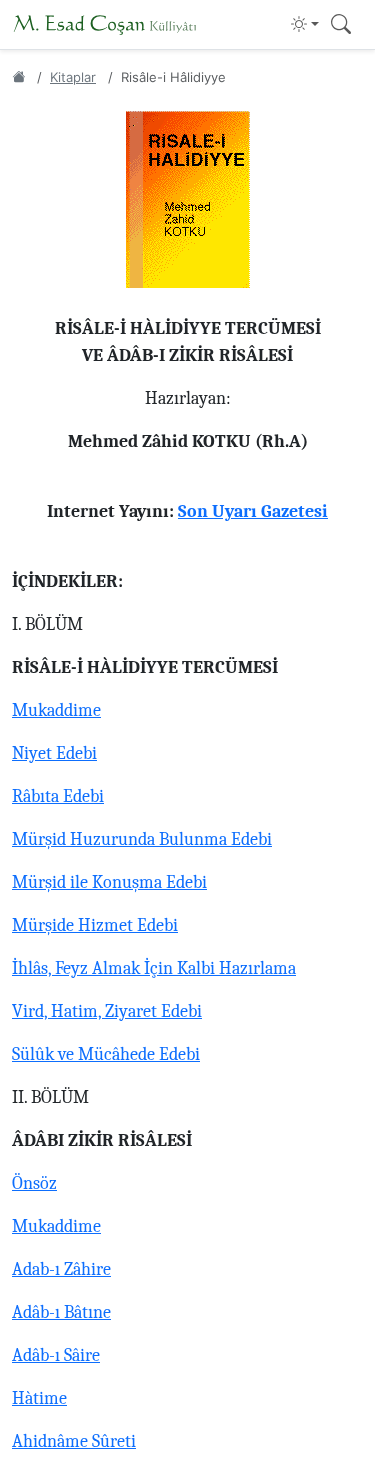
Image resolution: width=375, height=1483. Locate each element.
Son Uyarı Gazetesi (253, 511)
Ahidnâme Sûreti (74, 1441)
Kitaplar (73, 77)
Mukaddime (56, 710)
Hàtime (39, 1398)
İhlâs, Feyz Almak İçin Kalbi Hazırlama (154, 968)
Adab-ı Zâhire (61, 1269)
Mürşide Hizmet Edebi (95, 925)
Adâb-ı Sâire (56, 1355)
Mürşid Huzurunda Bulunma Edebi (142, 839)
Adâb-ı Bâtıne (61, 1312)
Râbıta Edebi (58, 796)
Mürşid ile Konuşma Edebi (109, 882)
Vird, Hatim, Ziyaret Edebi (107, 1011)
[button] (305, 24)
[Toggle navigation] (341, 24)
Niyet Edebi (54, 753)
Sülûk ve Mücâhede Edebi (106, 1054)
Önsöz (34, 1183)
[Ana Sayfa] (18, 77)
